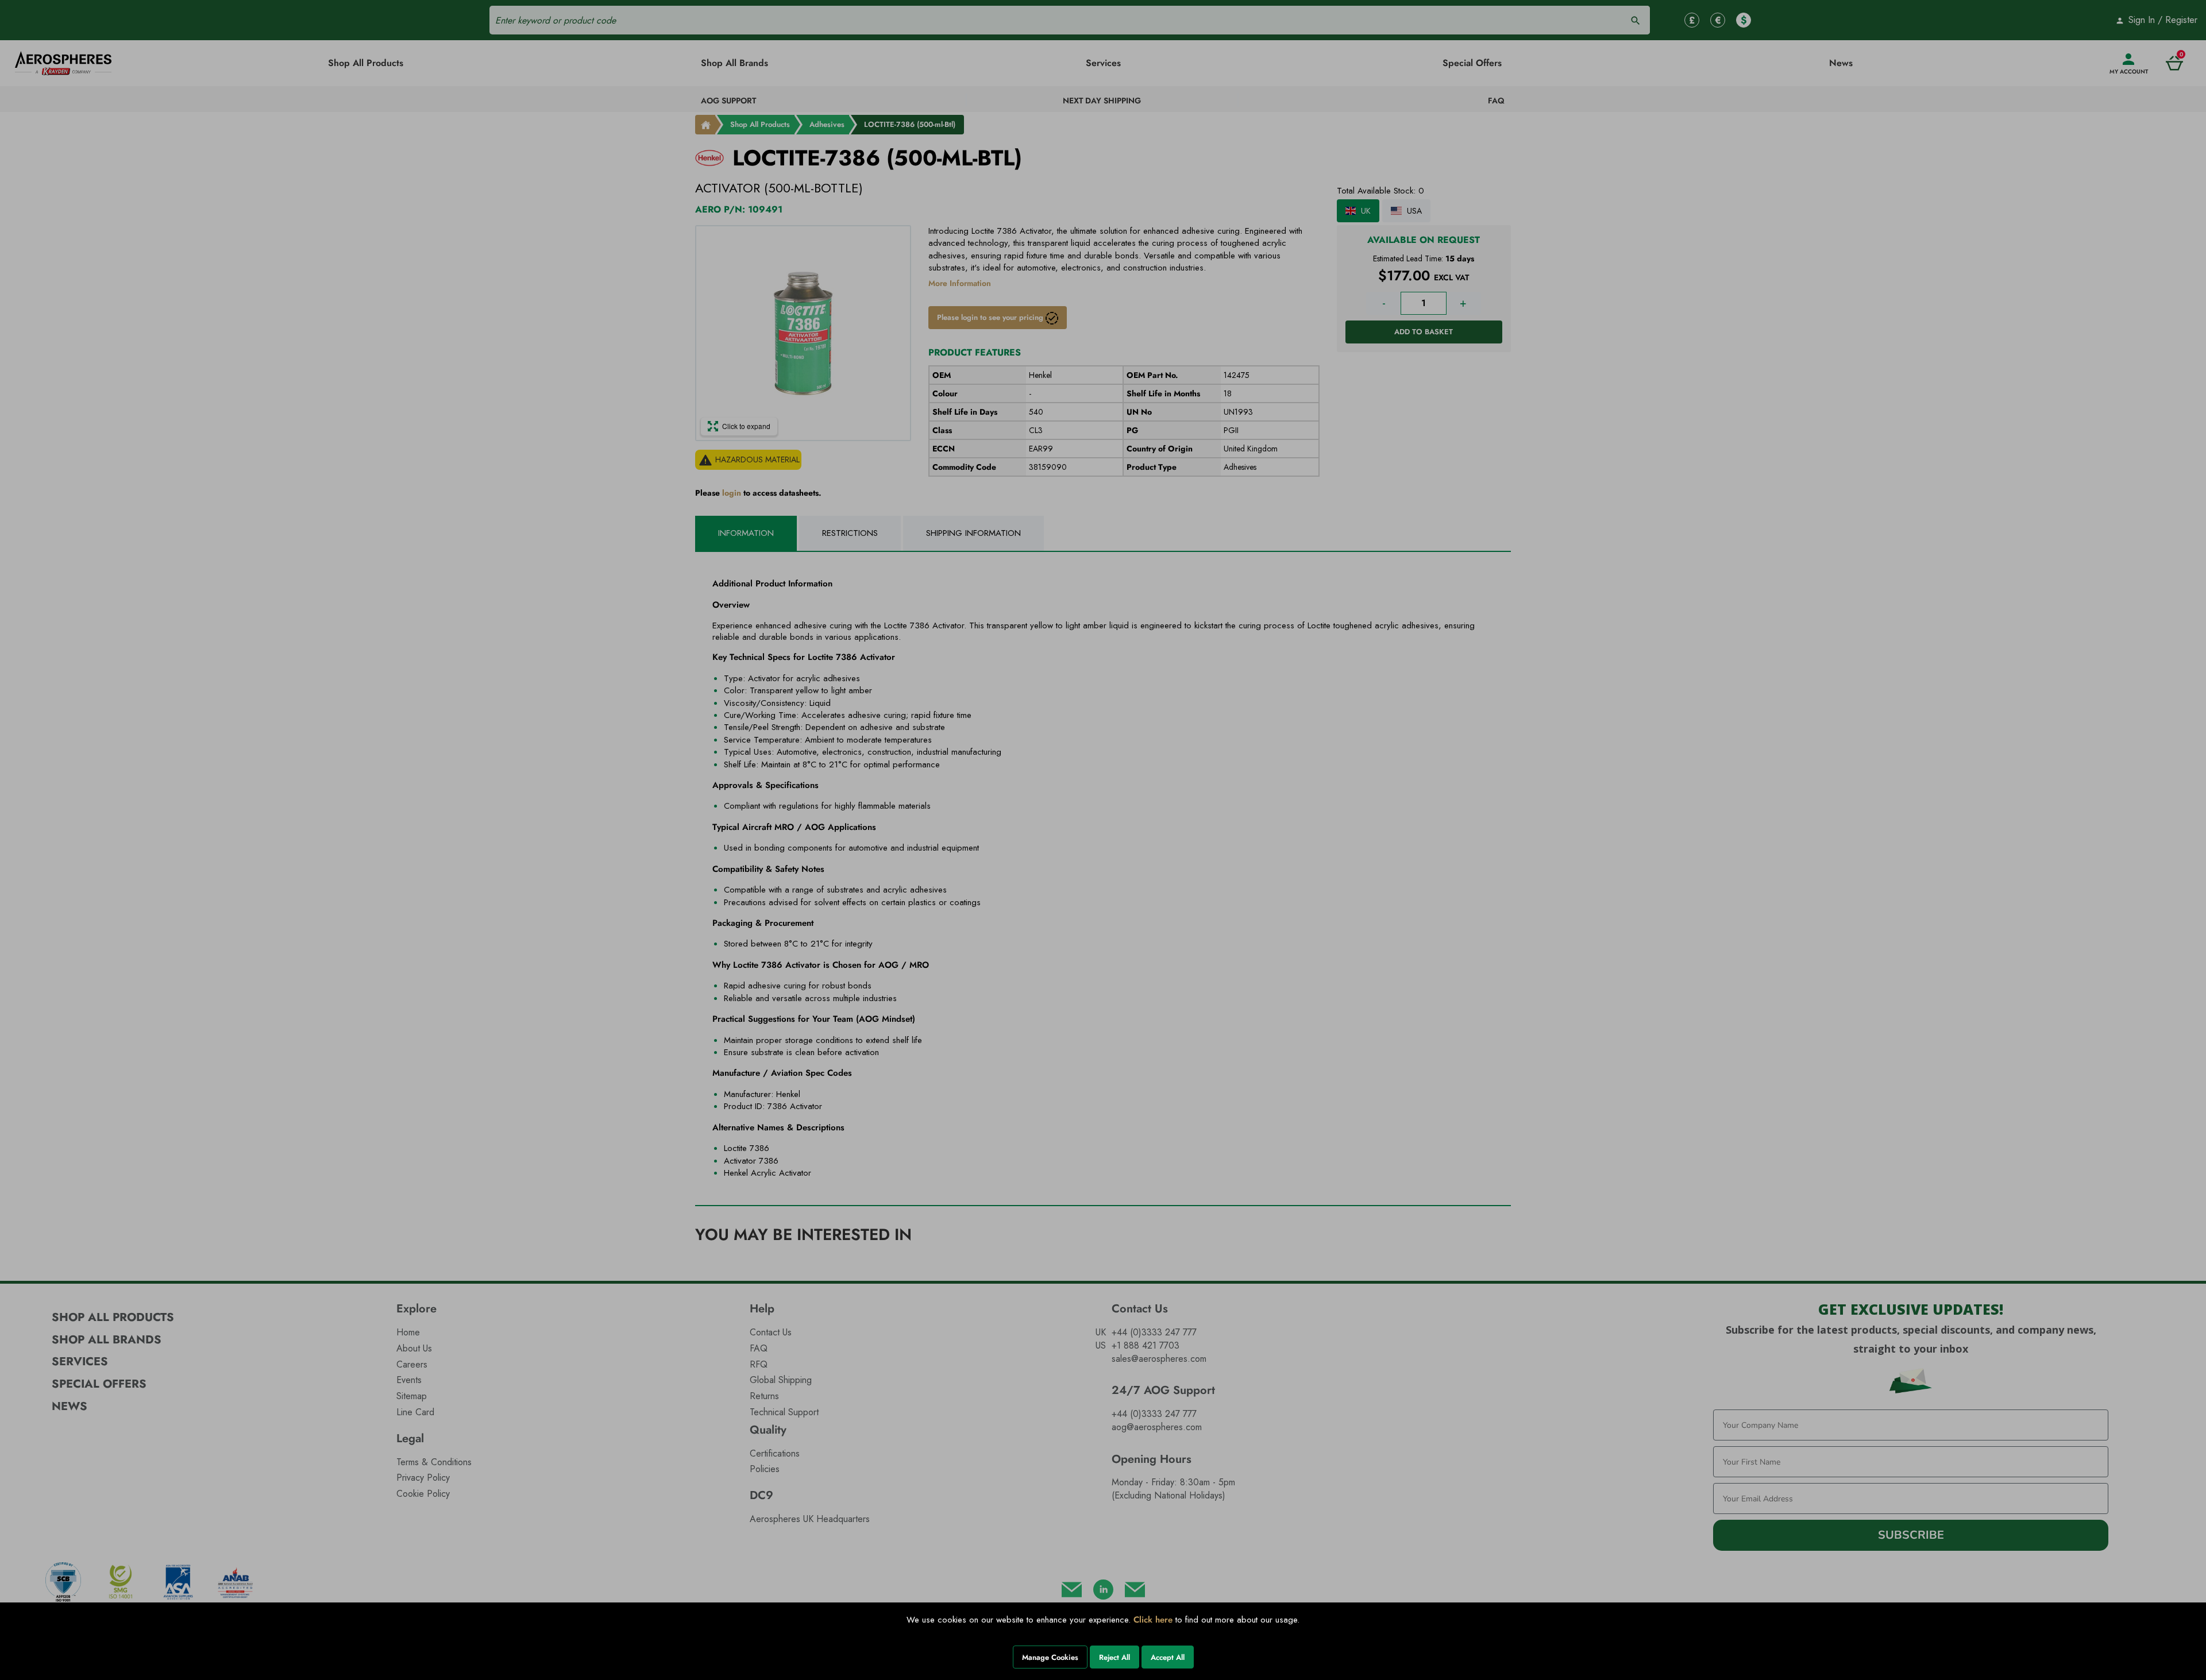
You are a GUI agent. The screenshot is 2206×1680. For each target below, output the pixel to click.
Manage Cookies (1050, 1657)
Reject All (1114, 1657)
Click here (1153, 1620)
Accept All (1168, 1657)
